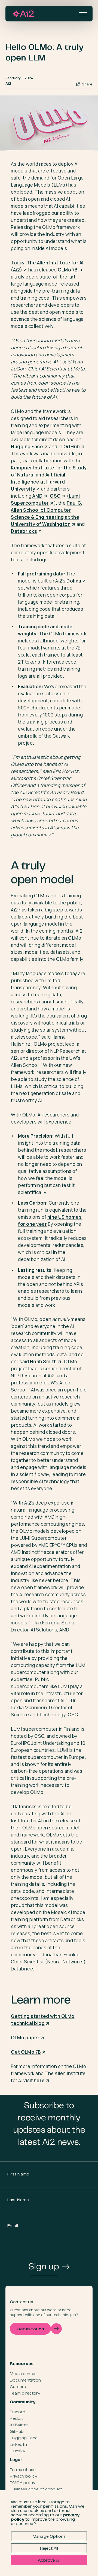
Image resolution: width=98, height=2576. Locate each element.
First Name (18, 2174)
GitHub (17, 2432)
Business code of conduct (36, 2489)
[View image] (49, 123)
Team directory (25, 2393)
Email (13, 2226)
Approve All (49, 2561)
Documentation (25, 2380)
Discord (18, 2412)
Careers (18, 2387)
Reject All (49, 2549)
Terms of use (23, 2470)
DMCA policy (22, 2483)
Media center (23, 2374)
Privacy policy (23, 2476)
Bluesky (17, 2451)
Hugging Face (24, 2438)
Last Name (18, 2200)
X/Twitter (19, 2425)
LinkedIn (18, 2445)
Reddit (16, 2419)
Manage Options (49, 2537)
